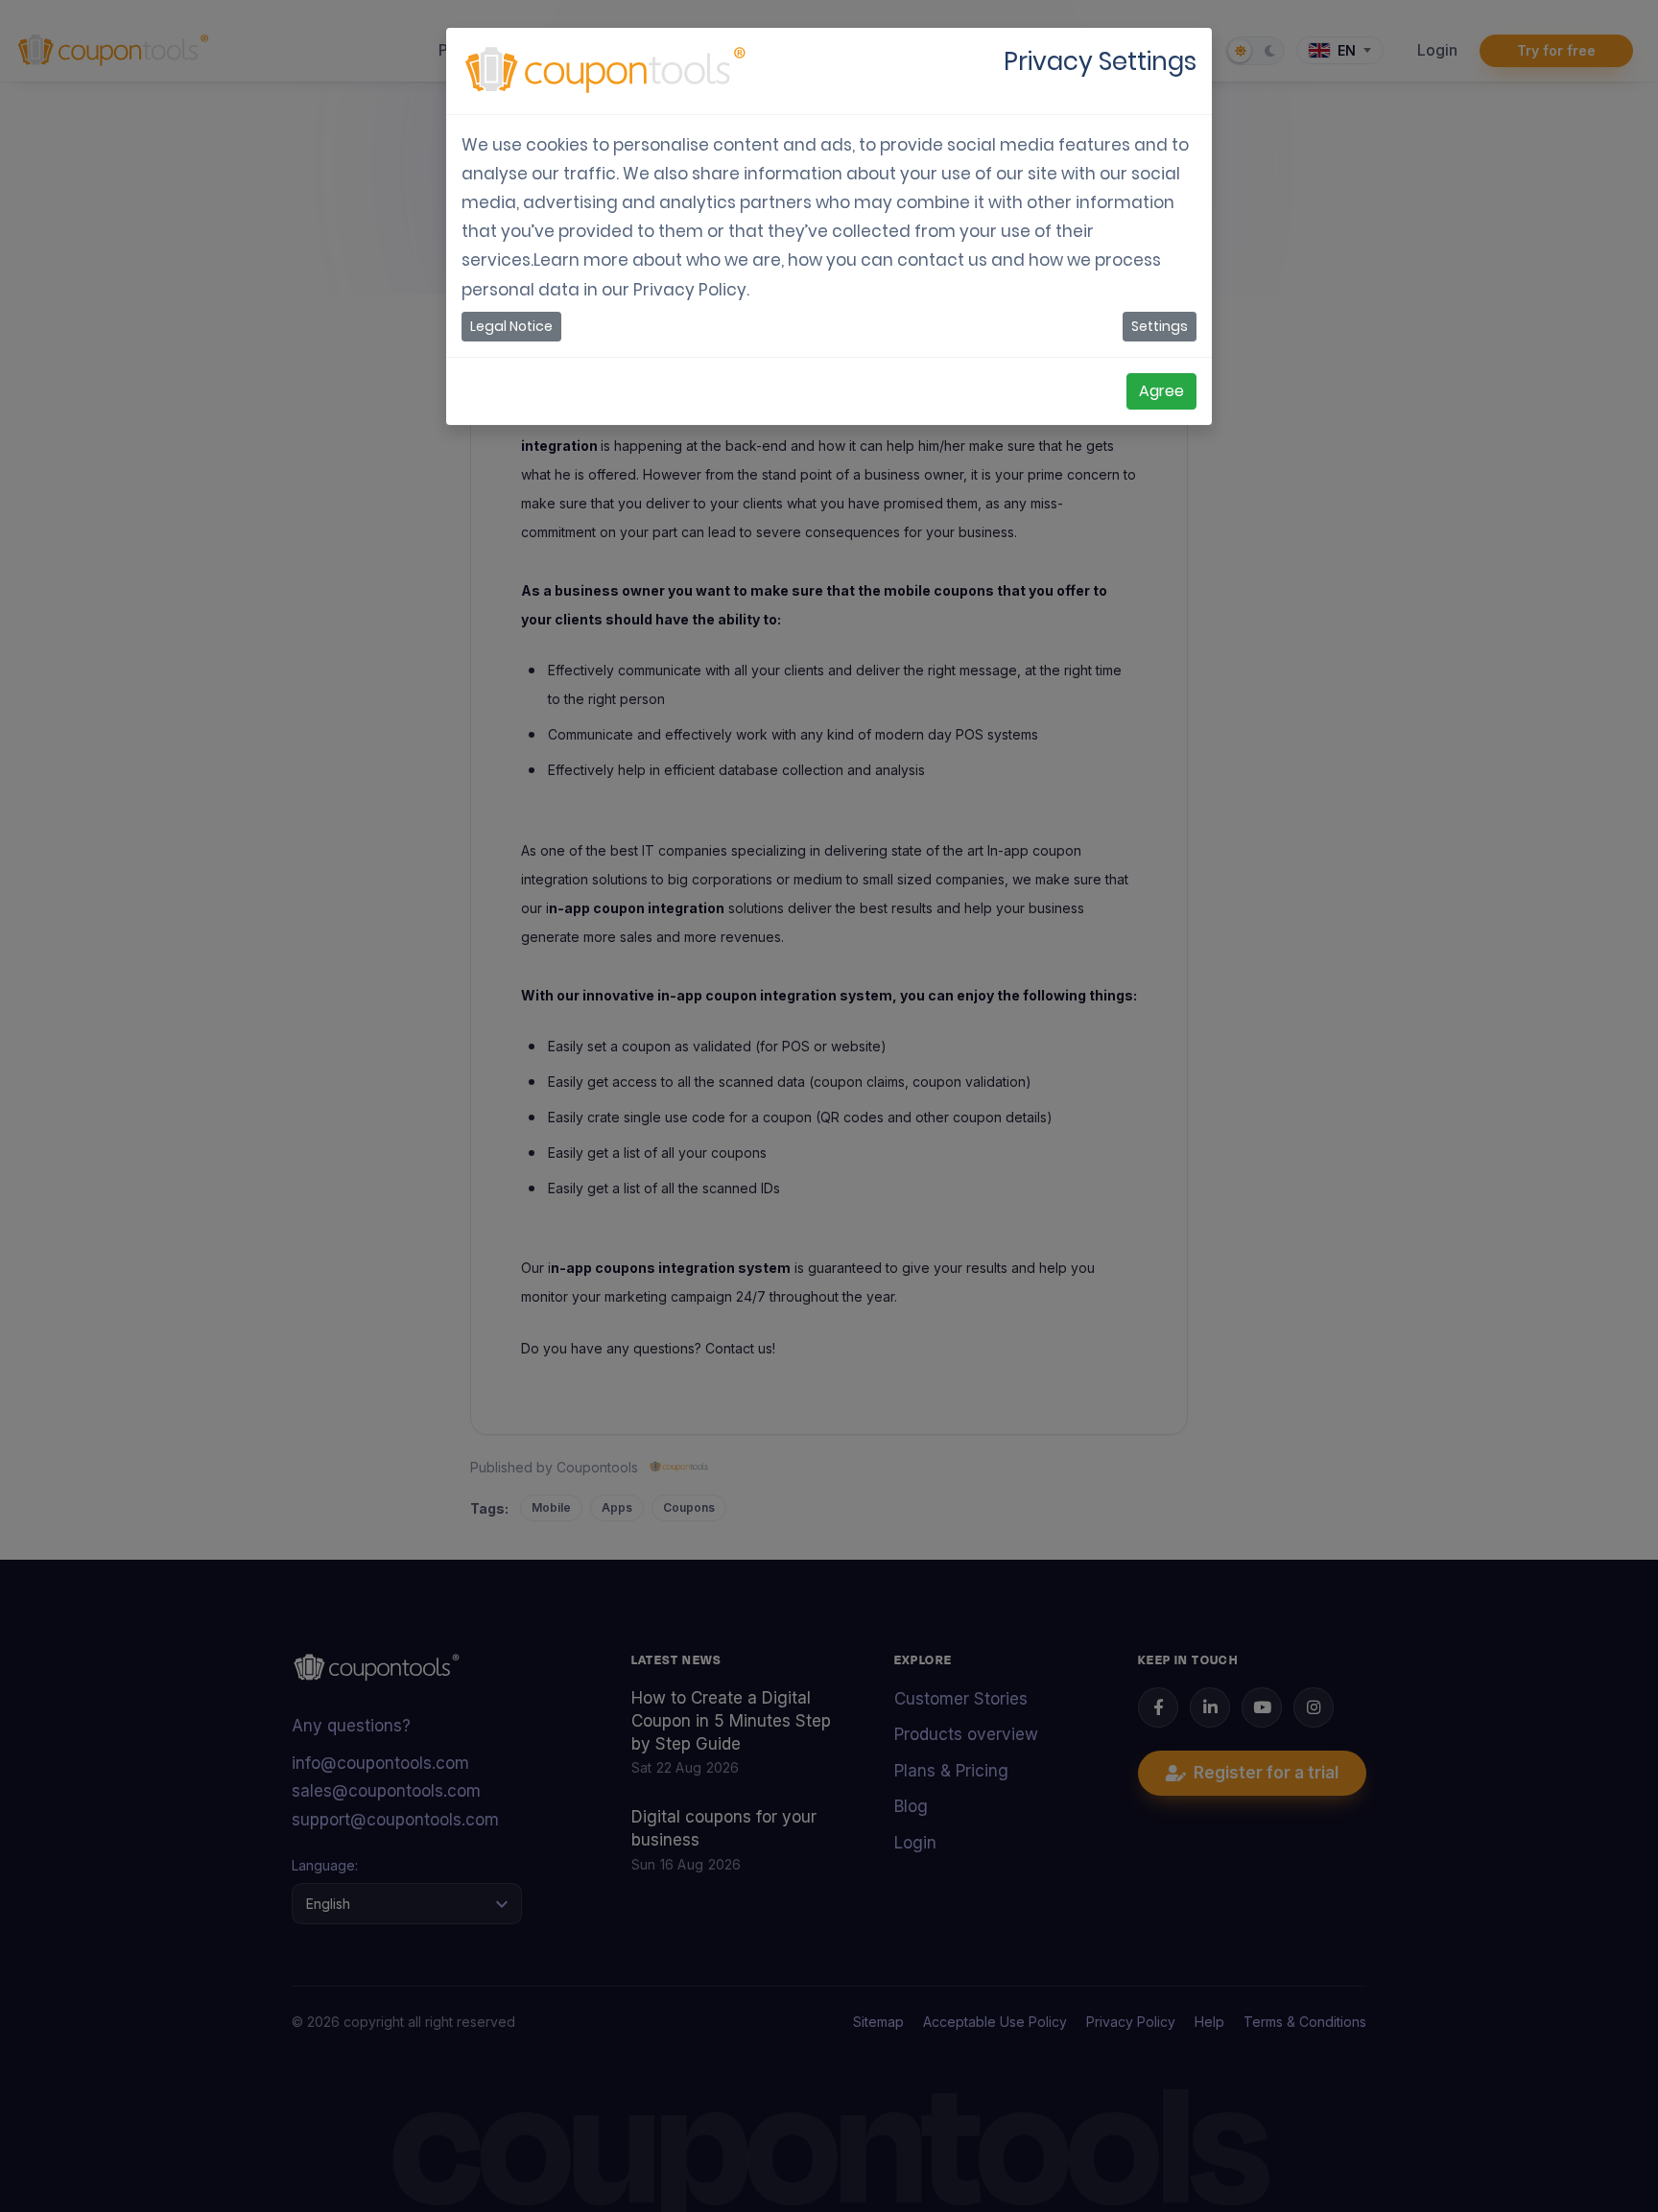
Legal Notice (511, 326)
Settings (1160, 326)
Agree (1161, 391)
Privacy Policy (690, 290)
